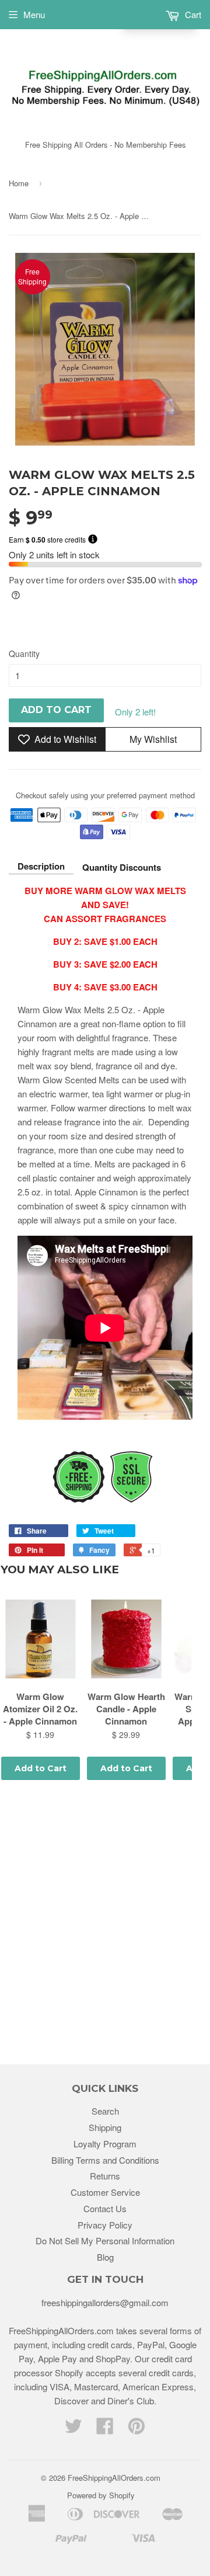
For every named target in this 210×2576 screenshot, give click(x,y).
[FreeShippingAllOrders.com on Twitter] (73, 2429)
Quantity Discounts (122, 867)
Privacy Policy (105, 2225)
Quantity (24, 653)
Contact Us (105, 2208)
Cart (192, 14)
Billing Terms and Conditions (105, 2160)
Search (105, 2111)
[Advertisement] (105, 1924)
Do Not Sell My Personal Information (105, 2240)
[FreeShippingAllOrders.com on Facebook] (105, 2429)
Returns (105, 2176)
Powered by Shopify (101, 2495)
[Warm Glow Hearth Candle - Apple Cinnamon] (126, 1639)
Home (19, 183)
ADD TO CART (56, 710)
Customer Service (105, 2192)
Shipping (105, 2127)
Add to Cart (41, 1768)
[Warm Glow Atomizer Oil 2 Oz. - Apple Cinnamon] (41, 1639)
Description (41, 866)
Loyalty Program (105, 2144)
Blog (105, 2257)
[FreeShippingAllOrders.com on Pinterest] (136, 2429)
